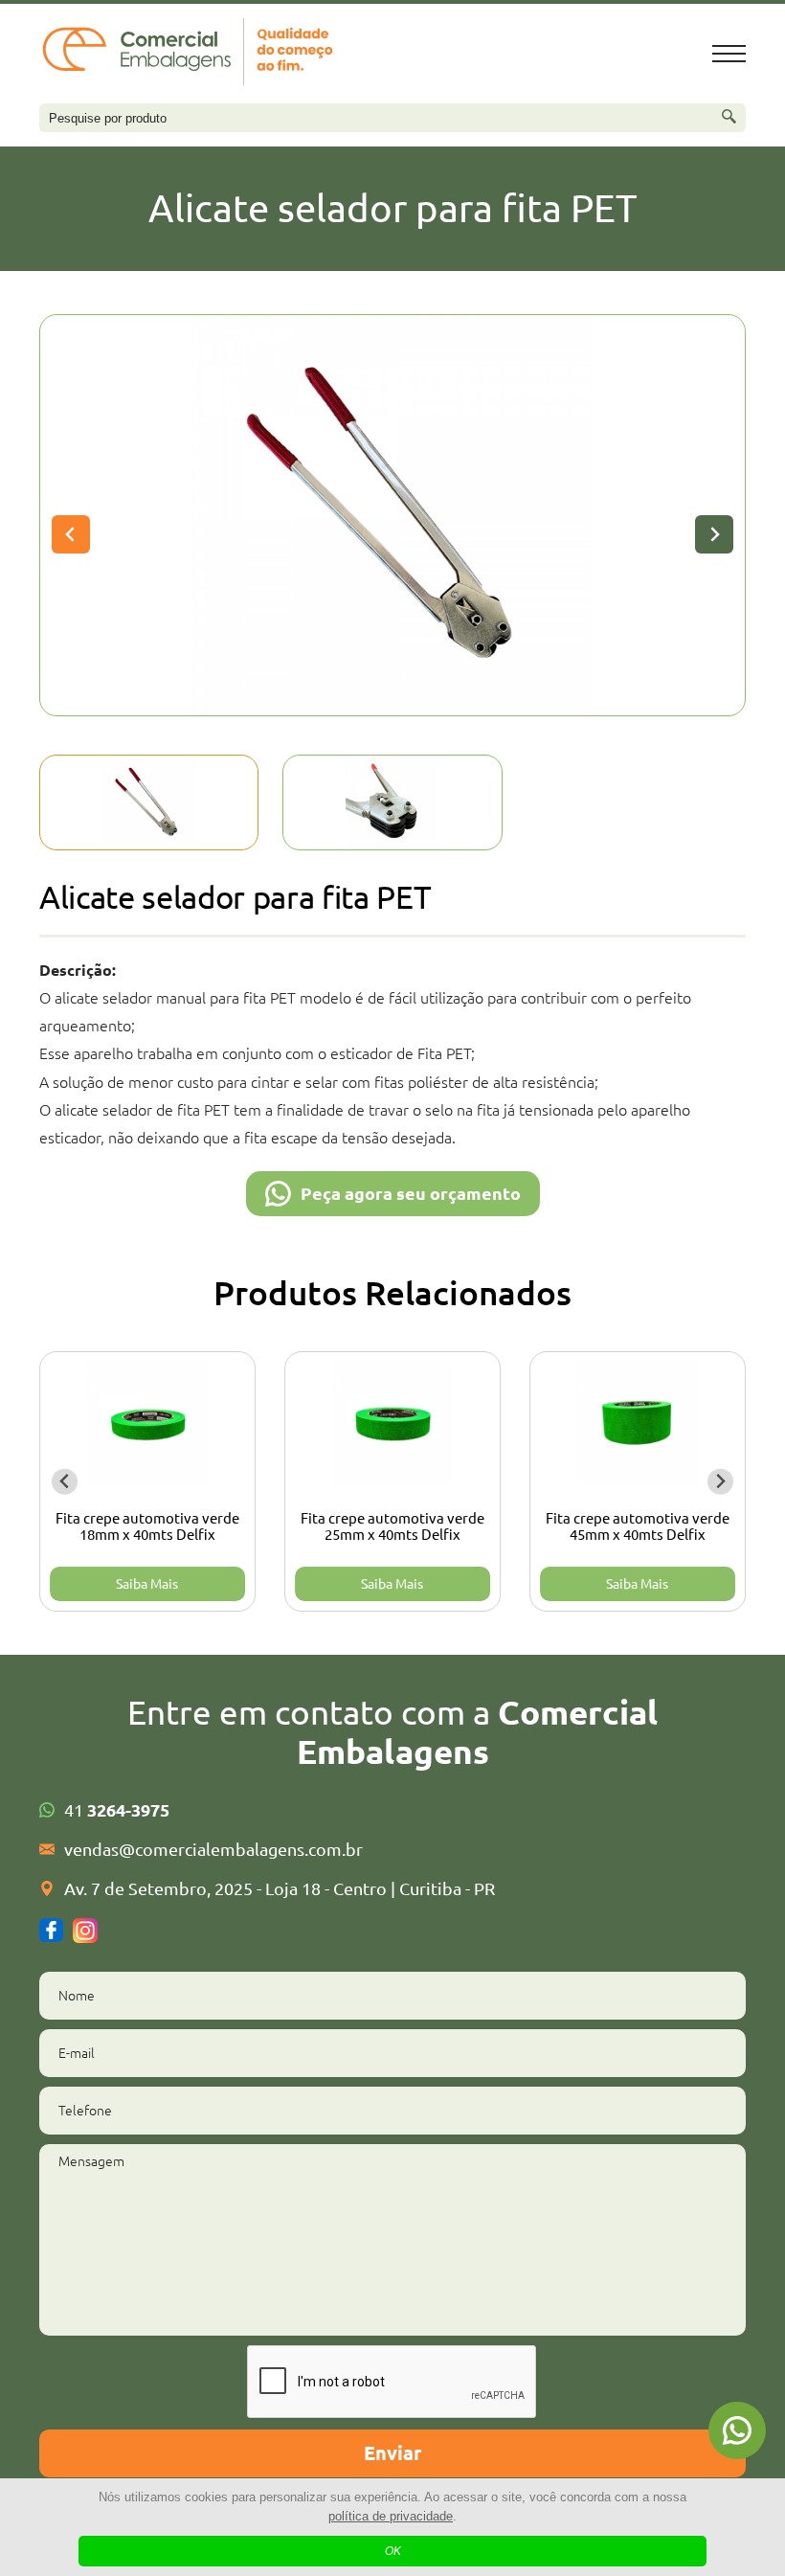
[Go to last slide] (71, 534)
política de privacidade (391, 2516)
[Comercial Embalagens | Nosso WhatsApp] (737, 2430)
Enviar (392, 2453)
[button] (149, 802)
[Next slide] (714, 534)
